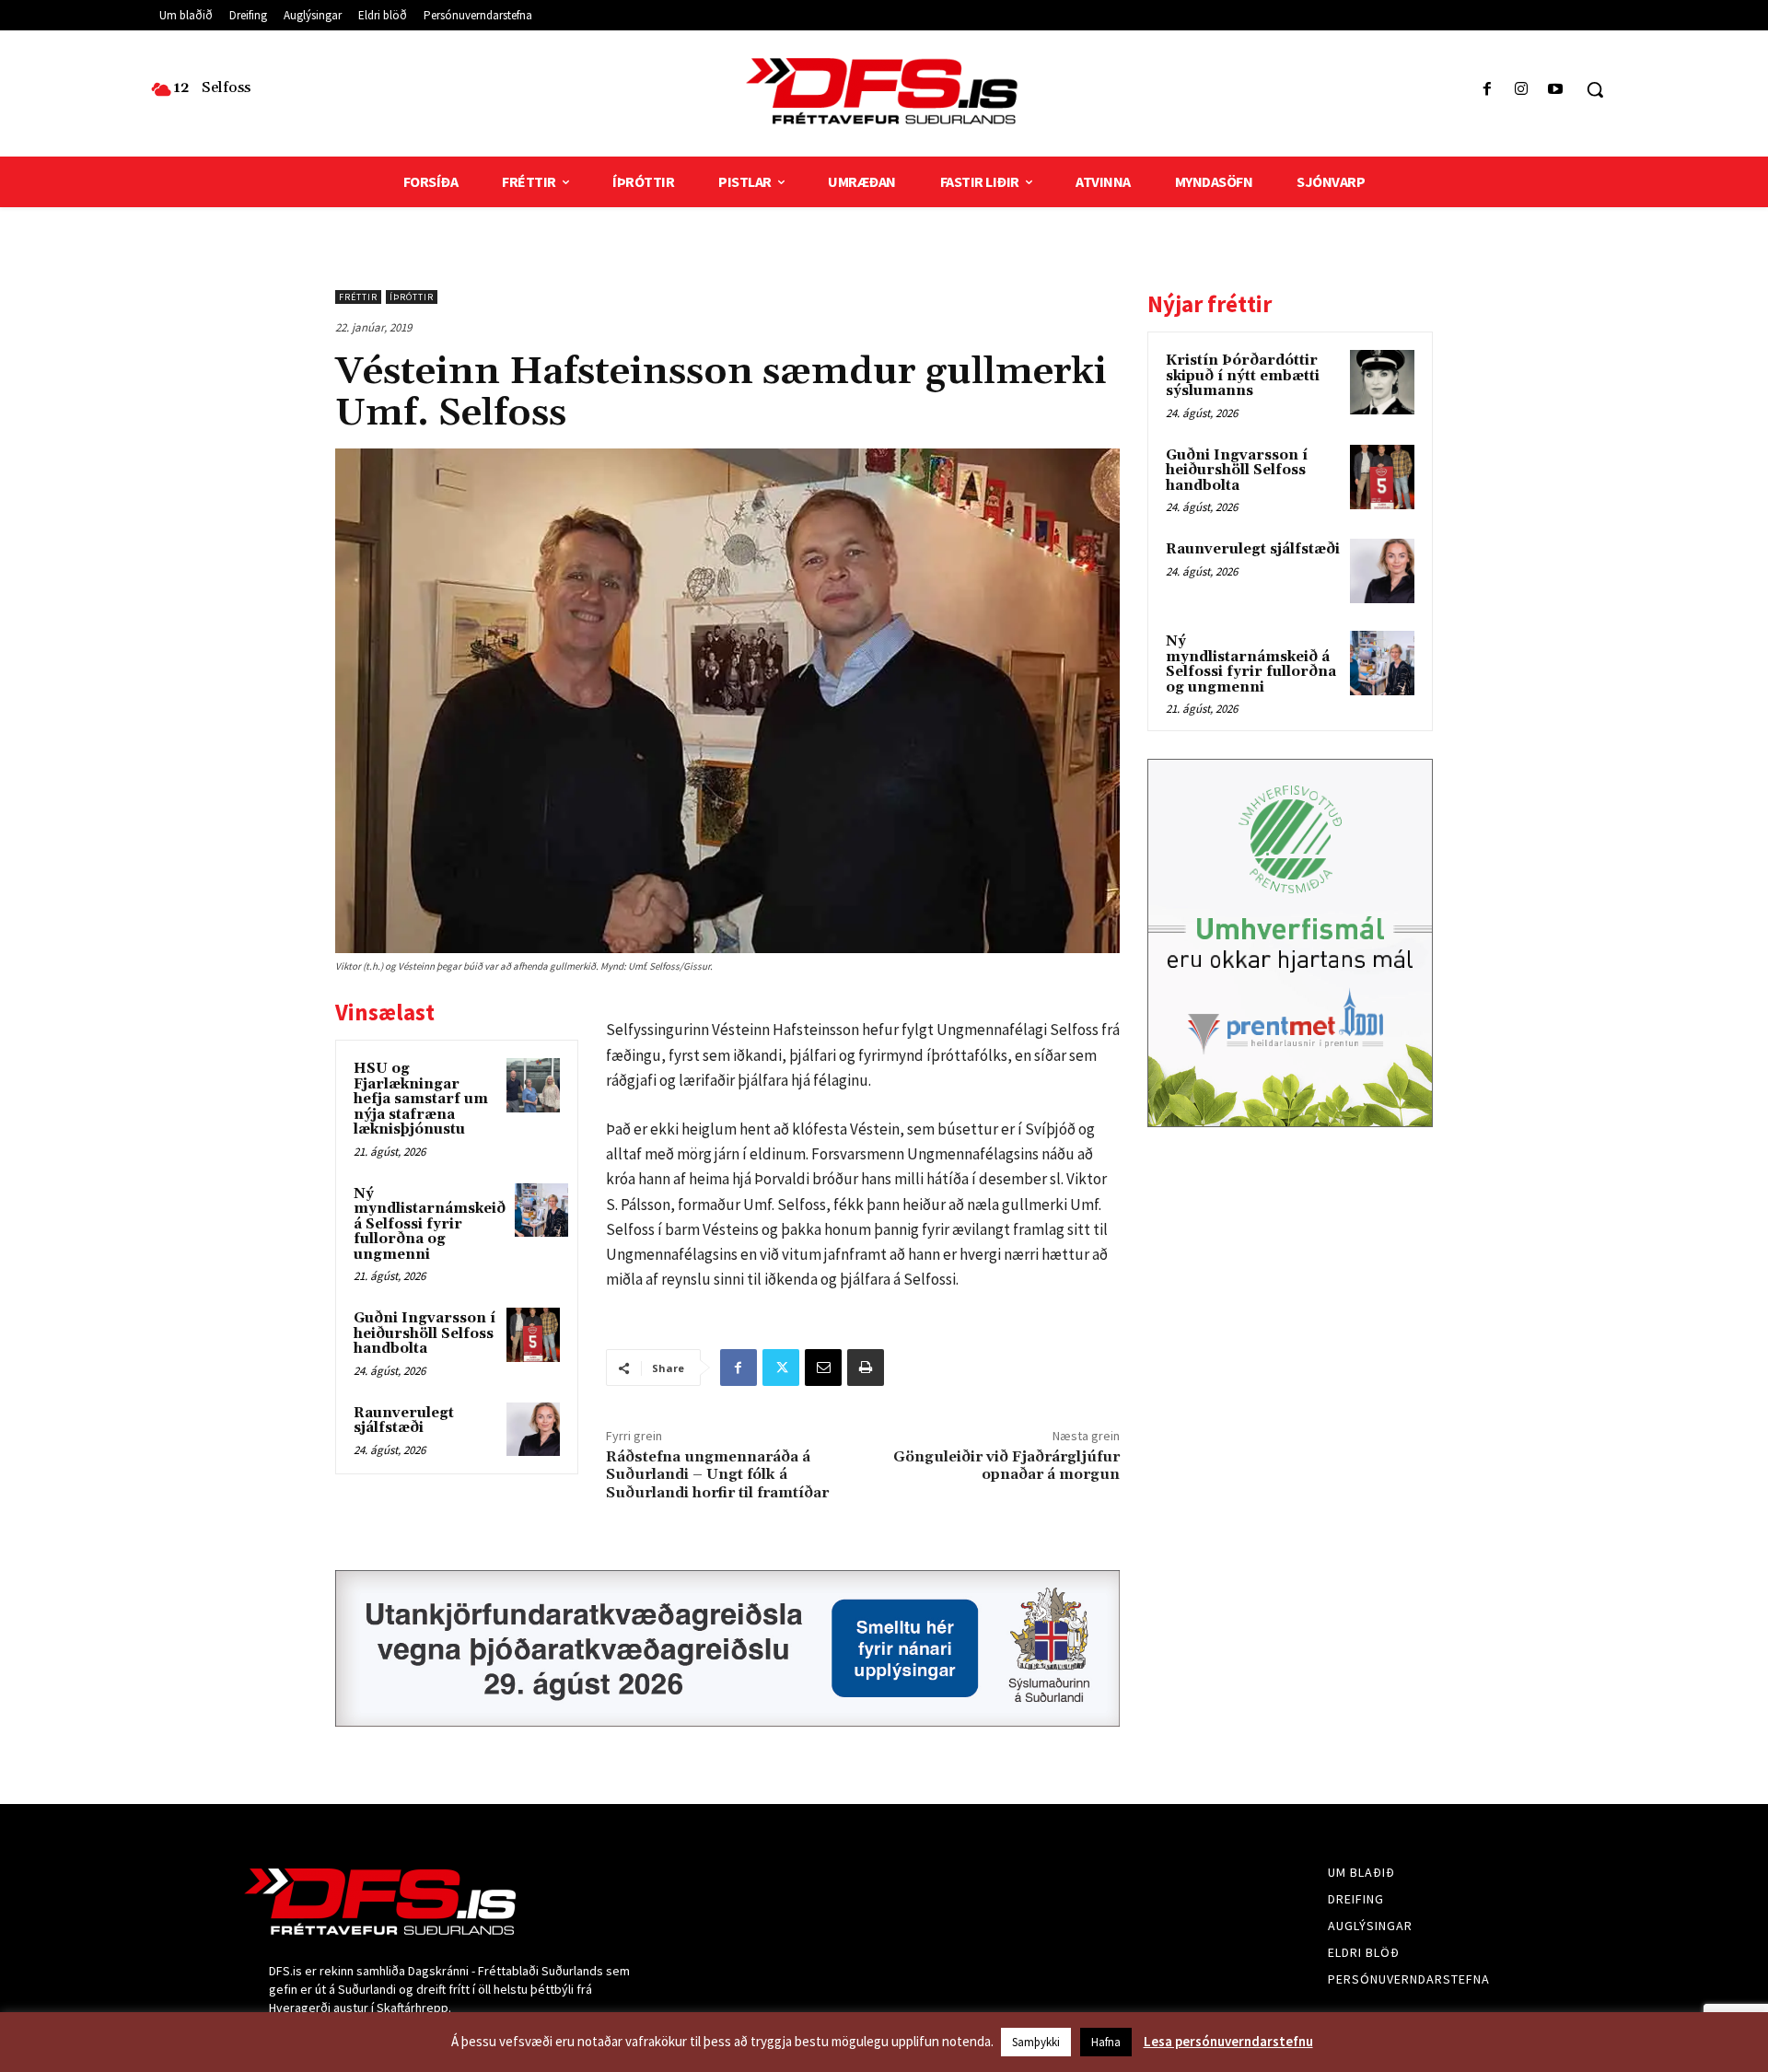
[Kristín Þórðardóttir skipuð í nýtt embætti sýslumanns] (1382, 382)
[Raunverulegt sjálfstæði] (533, 1429)
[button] (1595, 89)
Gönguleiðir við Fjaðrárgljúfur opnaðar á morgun (1006, 1466)
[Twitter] (781, 1368)
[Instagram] (1522, 90)
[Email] (823, 1368)
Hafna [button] (1106, 2042)
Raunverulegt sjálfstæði (404, 1421)
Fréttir (358, 297)
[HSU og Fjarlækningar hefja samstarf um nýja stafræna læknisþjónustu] (533, 1085)
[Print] (866, 1368)
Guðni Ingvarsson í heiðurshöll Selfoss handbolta (425, 1333)
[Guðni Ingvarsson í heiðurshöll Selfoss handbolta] (533, 1334)
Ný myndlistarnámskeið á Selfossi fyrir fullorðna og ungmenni (430, 1224)
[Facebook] (1487, 90)
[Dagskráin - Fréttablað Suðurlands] (884, 91)
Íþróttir (412, 297)
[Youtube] (1556, 90)
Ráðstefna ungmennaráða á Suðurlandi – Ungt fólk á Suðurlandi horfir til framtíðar (717, 1474)
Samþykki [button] (1036, 2042)
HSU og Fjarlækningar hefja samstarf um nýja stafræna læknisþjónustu (421, 1099)
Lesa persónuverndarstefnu (1228, 2041)
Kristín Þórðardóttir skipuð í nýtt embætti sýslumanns (1243, 376)
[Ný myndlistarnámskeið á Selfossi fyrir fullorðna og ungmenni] (541, 1210)
